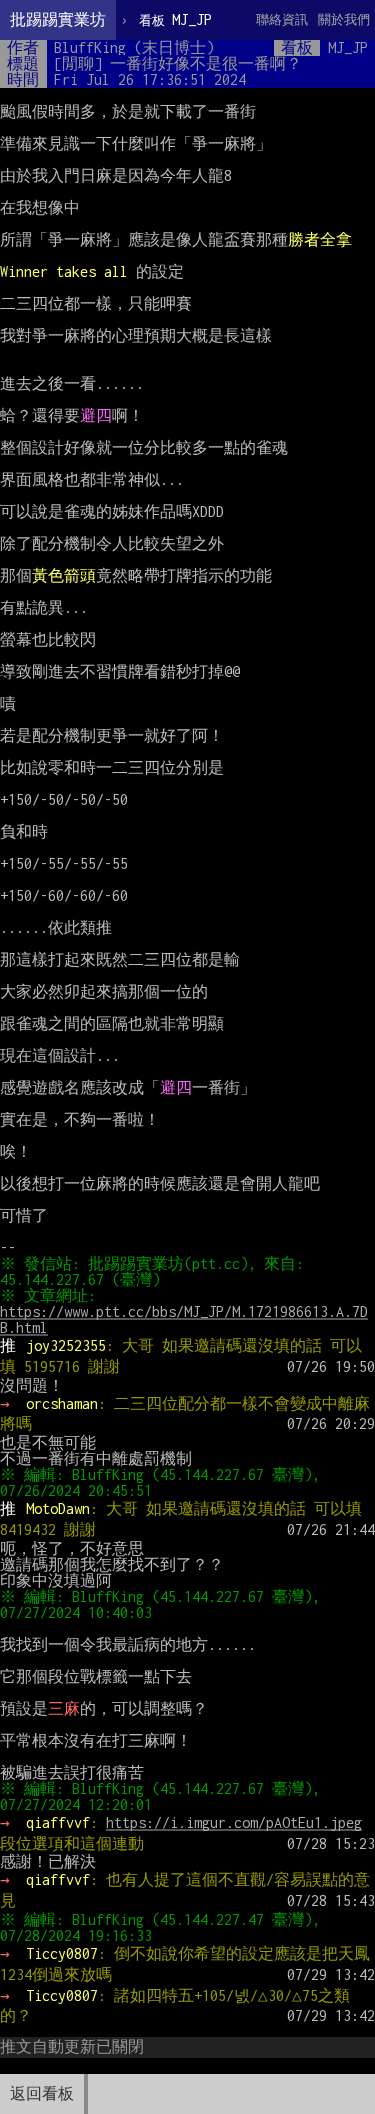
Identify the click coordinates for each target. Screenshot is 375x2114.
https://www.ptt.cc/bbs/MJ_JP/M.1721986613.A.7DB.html (184, 1319)
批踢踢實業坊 (58, 19)
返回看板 (42, 2093)
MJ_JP (175, 19)
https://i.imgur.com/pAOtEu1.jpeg (234, 1822)
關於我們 (344, 19)
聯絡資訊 (282, 19)
